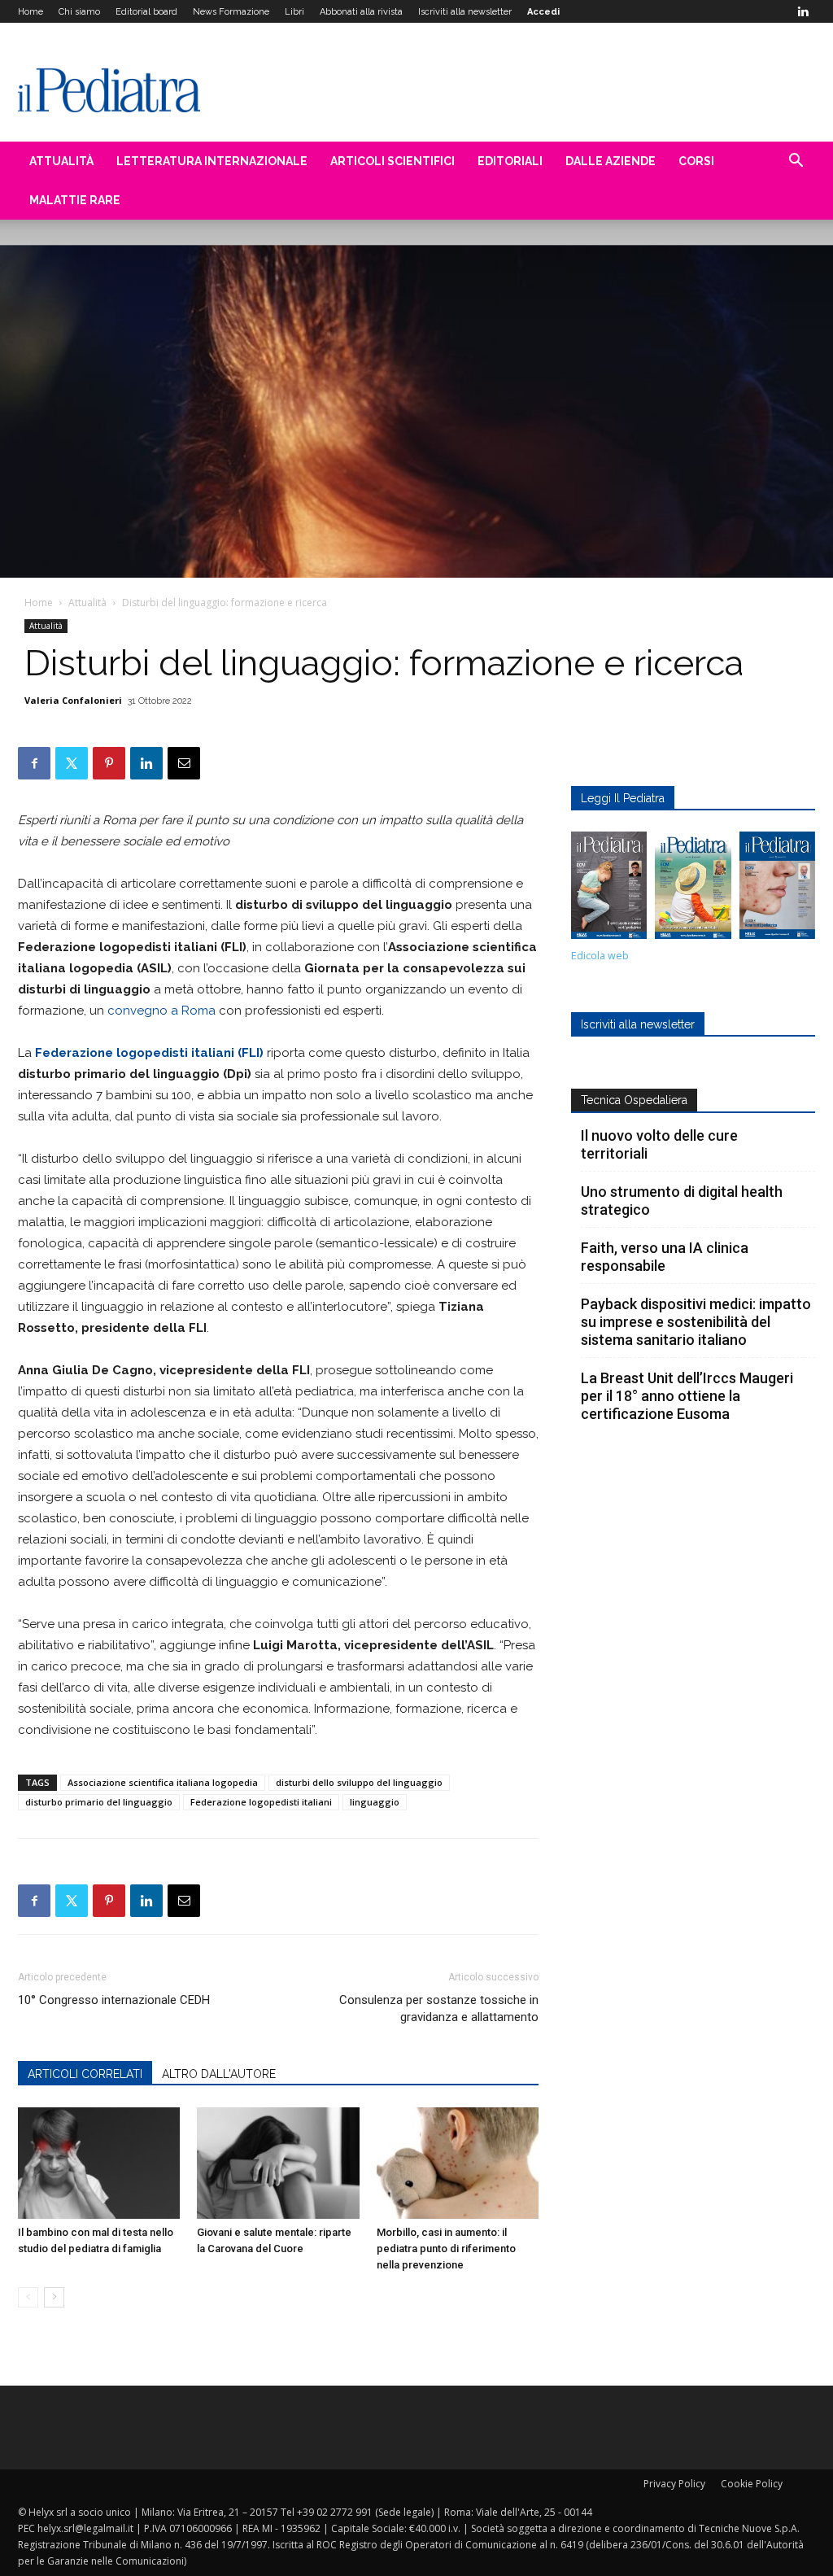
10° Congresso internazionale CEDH (114, 2000)
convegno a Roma (161, 1011)
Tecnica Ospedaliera (634, 1100)
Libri (294, 12)
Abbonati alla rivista (361, 12)
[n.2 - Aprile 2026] (693, 889)
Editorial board (146, 12)
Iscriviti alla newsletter (465, 12)
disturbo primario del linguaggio (99, 1802)
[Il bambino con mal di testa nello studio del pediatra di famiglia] (99, 2163)
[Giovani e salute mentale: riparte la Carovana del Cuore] (278, 2163)
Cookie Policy (752, 2484)
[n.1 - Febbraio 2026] (777, 889)
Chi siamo (79, 12)
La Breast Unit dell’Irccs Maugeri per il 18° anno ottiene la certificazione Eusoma (687, 1396)
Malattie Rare (75, 200)
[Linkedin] (803, 11)
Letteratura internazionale (212, 161)
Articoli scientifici (393, 161)
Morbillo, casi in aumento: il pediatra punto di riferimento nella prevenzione (446, 2249)
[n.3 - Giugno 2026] (609, 889)
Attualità (61, 161)
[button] (796, 162)
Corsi (696, 161)
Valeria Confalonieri (73, 700)
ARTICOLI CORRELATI (85, 2074)
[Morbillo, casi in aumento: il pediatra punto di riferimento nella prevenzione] (458, 2163)
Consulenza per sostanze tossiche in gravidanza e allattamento (439, 2008)
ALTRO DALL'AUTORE (219, 2074)
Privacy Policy (674, 2484)
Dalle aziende (611, 161)
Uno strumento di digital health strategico (682, 1201)
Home (31, 12)
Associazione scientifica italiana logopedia (163, 1782)
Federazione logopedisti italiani (261, 1802)
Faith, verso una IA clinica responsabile (665, 1257)
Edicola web (600, 956)
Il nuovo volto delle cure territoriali (659, 1144)
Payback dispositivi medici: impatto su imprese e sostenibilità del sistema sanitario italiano (696, 1322)
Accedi (543, 12)
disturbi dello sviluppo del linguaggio (359, 1782)
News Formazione (231, 12)
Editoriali (510, 161)
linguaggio (375, 1802)
